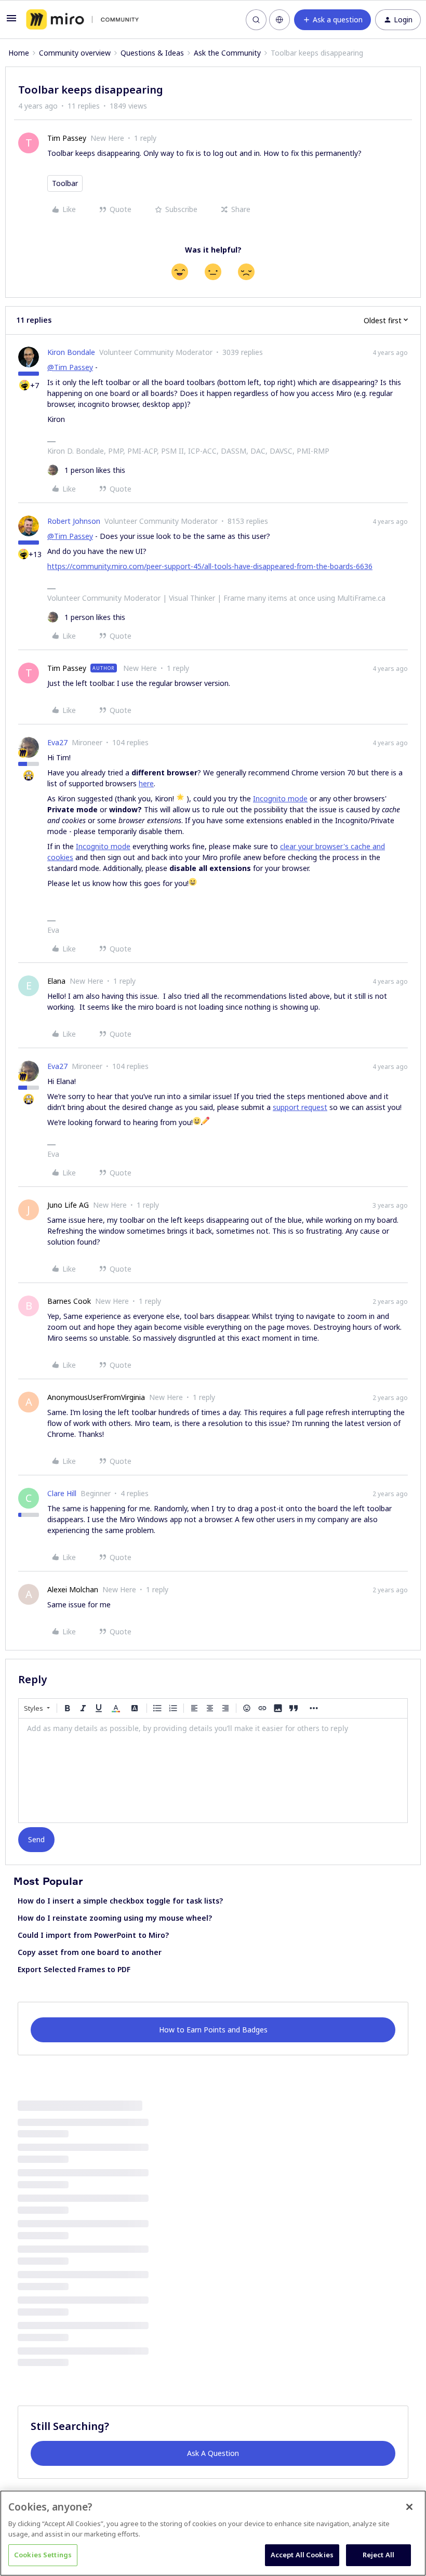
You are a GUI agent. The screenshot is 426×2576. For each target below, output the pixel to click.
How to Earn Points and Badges (213, 2030)
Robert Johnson (74, 521)
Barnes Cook (69, 1301)
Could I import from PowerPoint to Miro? (93, 1935)
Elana (56, 981)
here (146, 783)
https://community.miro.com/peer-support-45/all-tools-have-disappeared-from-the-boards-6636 (210, 566)
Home (19, 53)
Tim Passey (67, 138)
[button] (11, 22)
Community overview (75, 53)
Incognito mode (280, 798)
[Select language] (279, 20)
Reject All (378, 2555)
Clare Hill (62, 1493)
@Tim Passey (70, 367)
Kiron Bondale (71, 352)
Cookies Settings (43, 2555)
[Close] (409, 2507)
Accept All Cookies (302, 2555)
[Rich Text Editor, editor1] (213, 1771)
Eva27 (57, 742)
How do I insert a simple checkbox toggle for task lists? (120, 1901)
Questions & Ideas (152, 53)
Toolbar (65, 183)
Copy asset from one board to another (90, 1952)
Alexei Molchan (73, 1589)
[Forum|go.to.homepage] (82, 20)
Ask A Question (213, 2453)
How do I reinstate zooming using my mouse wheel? (115, 1918)
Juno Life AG (68, 1205)
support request (300, 1107)
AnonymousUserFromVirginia (96, 1397)
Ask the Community (227, 53)
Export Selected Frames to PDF (74, 1969)
